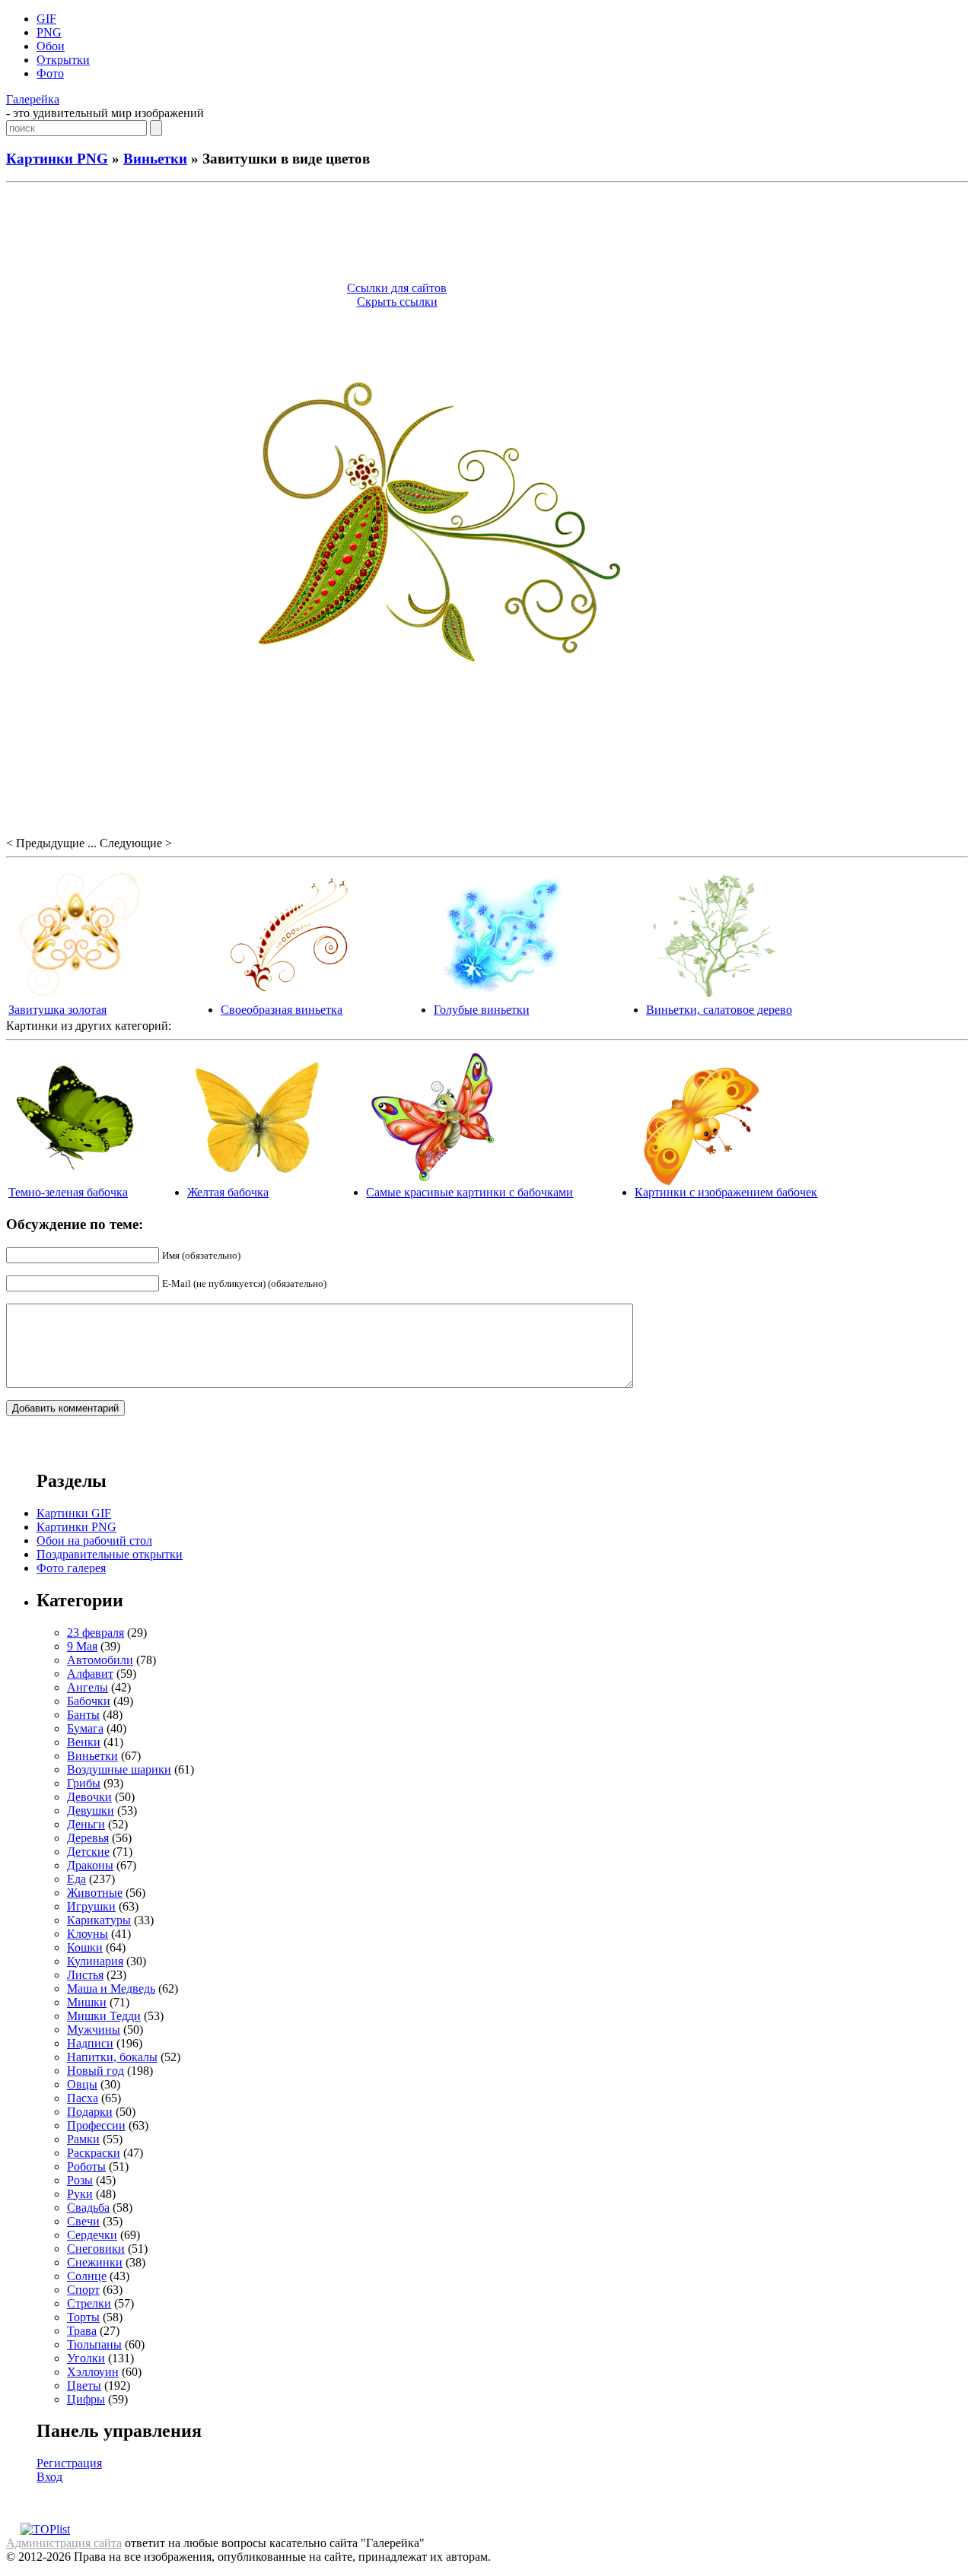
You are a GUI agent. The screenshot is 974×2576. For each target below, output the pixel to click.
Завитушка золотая (57, 1010)
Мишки (87, 2002)
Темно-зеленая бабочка (68, 1192)
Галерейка (33, 99)
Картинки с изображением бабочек (726, 1192)
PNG (49, 32)
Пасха (83, 2098)
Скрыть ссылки (397, 302)
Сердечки (92, 2235)
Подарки (90, 2112)
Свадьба (88, 2208)
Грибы (84, 1783)
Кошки (85, 1947)
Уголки (86, 2358)
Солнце (87, 2276)
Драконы (90, 1865)
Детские (88, 1852)
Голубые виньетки (482, 1010)
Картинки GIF (74, 1513)
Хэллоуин (93, 2372)
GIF (46, 19)
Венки (84, 1742)
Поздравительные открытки (110, 1554)
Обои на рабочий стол (94, 1541)
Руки (80, 2194)
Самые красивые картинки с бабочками (469, 1192)
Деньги (86, 1824)
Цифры (86, 2399)
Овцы (82, 2084)
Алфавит (90, 1674)
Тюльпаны (94, 2344)
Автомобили (100, 1660)
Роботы (86, 2166)
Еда (76, 1879)
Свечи (83, 2221)
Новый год (95, 2071)
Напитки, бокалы (112, 2057)
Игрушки (91, 1906)
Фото (50, 73)
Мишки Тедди (104, 2016)
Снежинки (95, 2262)
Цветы (84, 2385)
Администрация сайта (64, 2543)
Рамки (83, 2139)
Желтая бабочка (228, 1192)
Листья (85, 1975)
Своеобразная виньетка (282, 1010)
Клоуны (88, 1934)
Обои (51, 46)
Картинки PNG (57, 159)
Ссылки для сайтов (397, 288)
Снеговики (96, 2249)
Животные (95, 1893)
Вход (49, 2477)
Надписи (90, 2043)
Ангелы (88, 1687)
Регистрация (69, 2463)
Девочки (89, 1797)
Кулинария (95, 1961)
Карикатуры (99, 1920)
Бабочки (89, 1701)
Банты (83, 1715)
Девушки (91, 1811)
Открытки (63, 60)
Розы (80, 2180)
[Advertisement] (487, 234)
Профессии (96, 2125)
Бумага (85, 1728)
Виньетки (155, 159)
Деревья (88, 1838)
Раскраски (94, 2153)
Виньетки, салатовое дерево (719, 1010)
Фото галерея (71, 1568)
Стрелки (89, 2303)
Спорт (83, 2290)
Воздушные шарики (119, 1769)
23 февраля (95, 1633)
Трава (82, 2331)
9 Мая (82, 1646)
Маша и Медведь (111, 1988)
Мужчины (94, 2030)
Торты (83, 2317)
